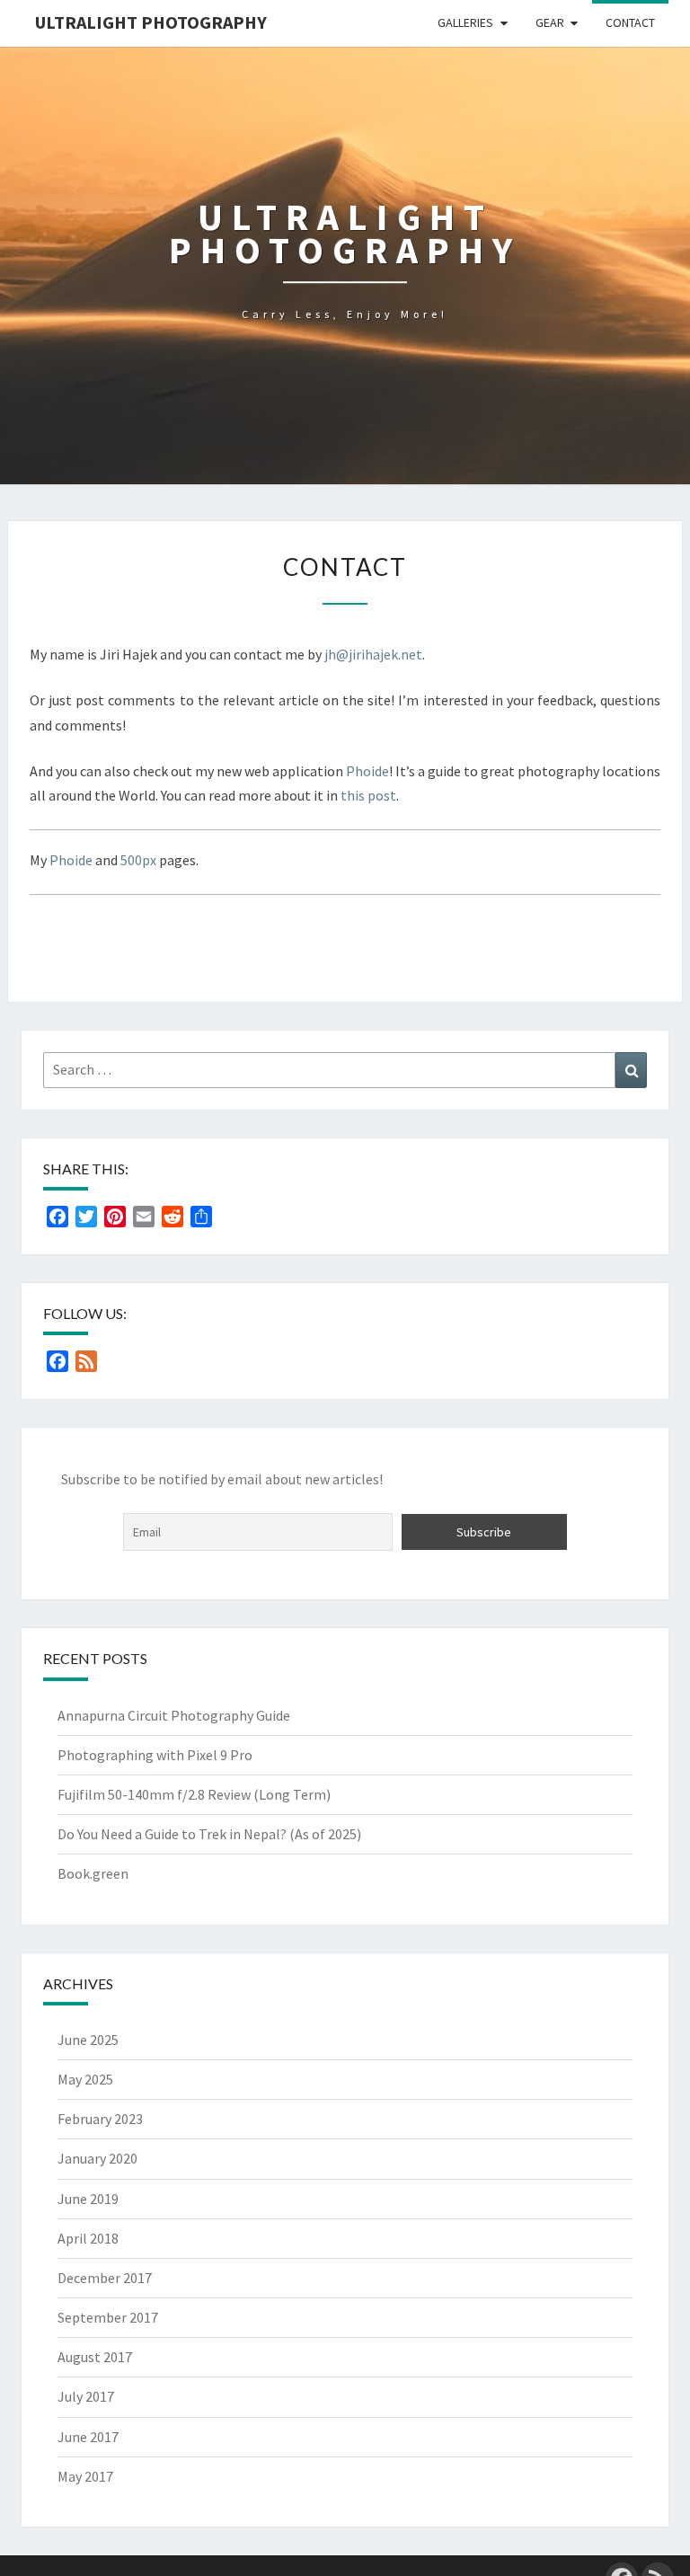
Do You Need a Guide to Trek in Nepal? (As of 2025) (209, 1834)
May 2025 (85, 2079)
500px (138, 860)
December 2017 (105, 2278)
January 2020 (97, 2158)
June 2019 (88, 2199)
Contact (630, 22)
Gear (550, 22)
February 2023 (100, 2119)
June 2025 (88, 2040)
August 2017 (95, 2357)
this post (368, 795)
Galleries (465, 22)
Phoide (367, 771)
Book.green (93, 1873)
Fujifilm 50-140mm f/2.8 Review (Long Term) (194, 1794)
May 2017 (85, 2476)
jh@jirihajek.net (373, 654)
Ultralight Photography (151, 22)
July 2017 (86, 2396)
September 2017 (108, 2317)
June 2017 (88, 2437)
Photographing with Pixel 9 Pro (155, 1755)
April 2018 (88, 2238)
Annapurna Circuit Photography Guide (174, 1715)
